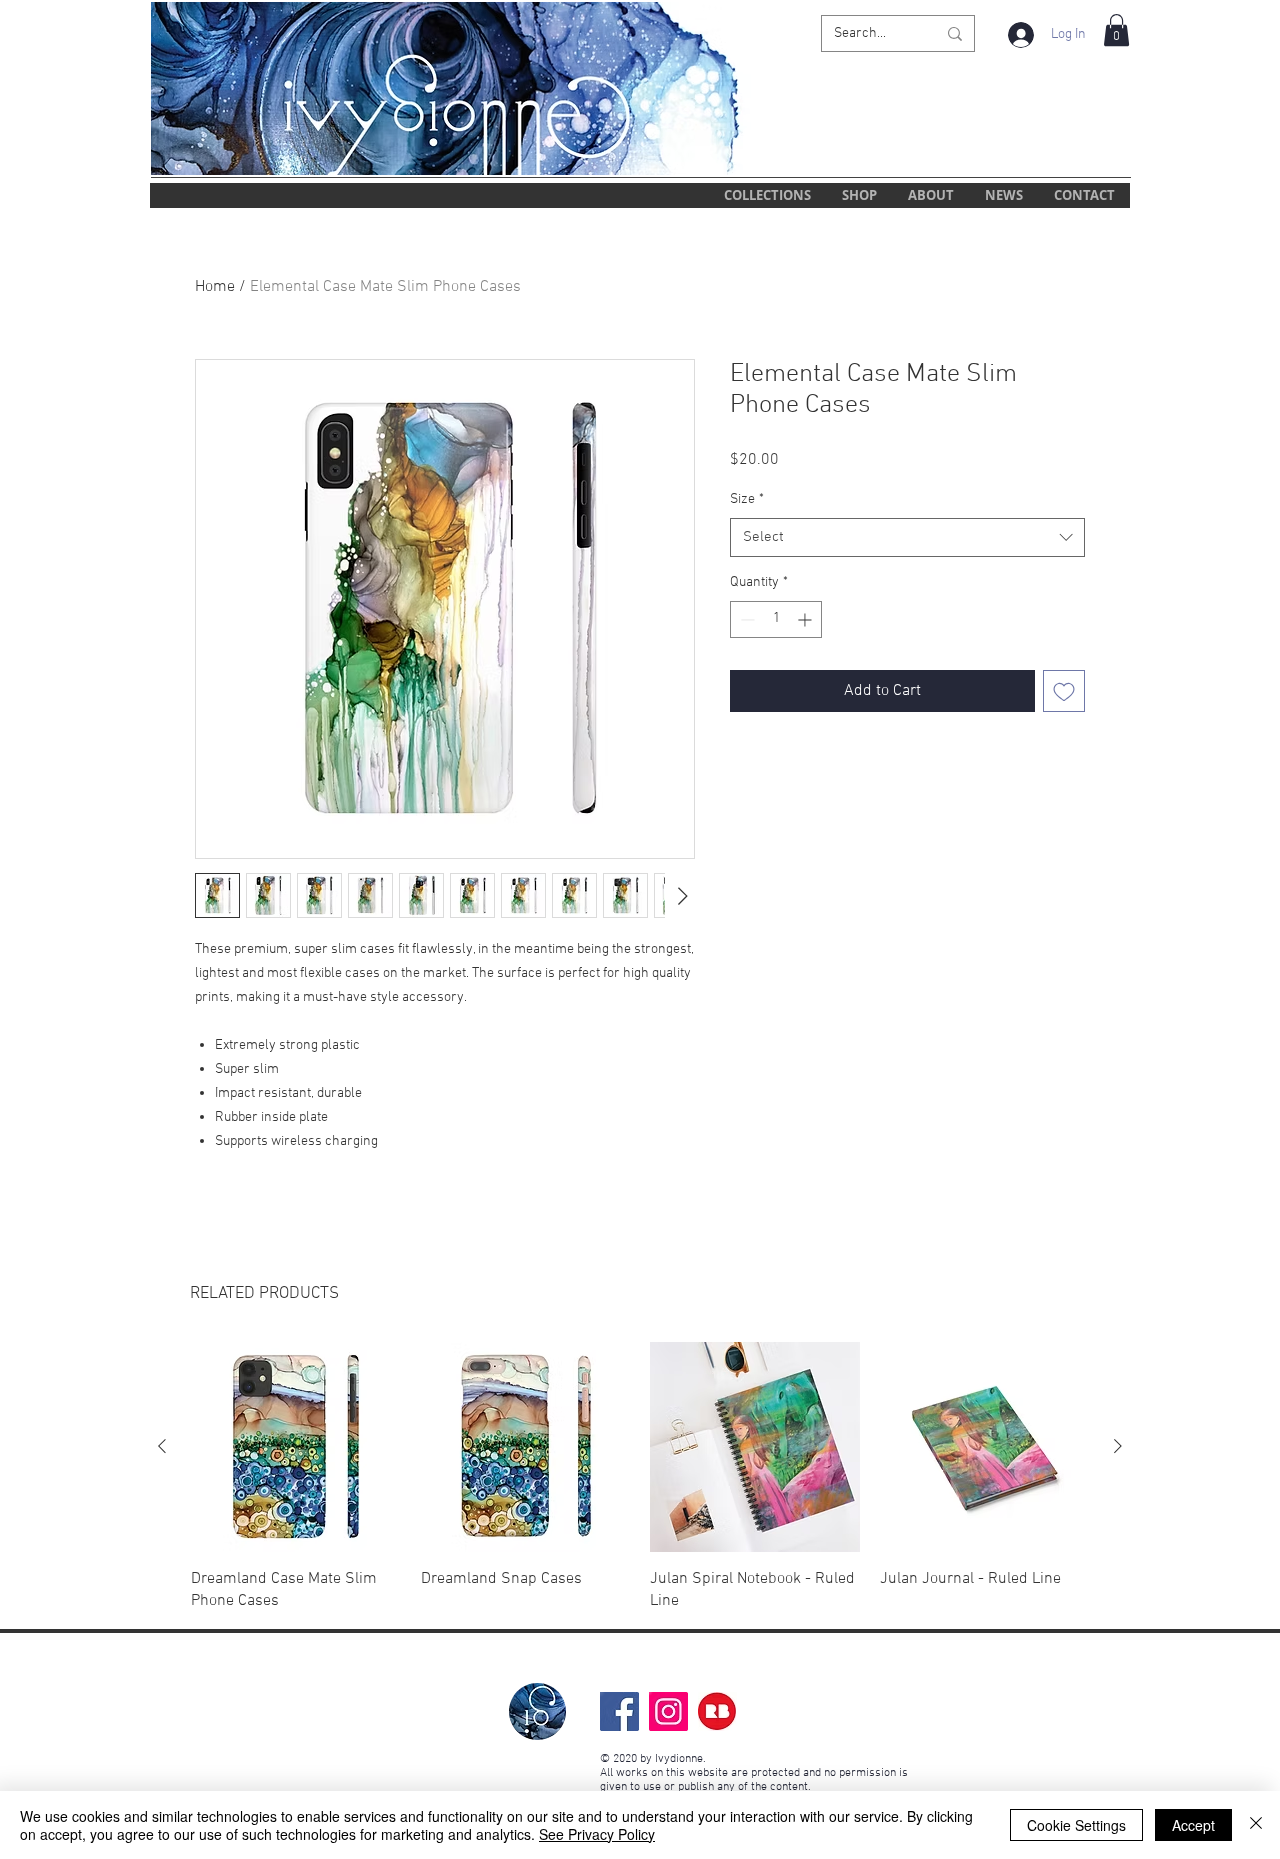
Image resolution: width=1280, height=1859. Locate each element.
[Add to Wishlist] (1064, 691)
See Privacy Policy (597, 1834)
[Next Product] (1118, 1446)
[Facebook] (619, 1711)
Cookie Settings (1076, 1825)
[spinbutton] (776, 619)
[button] (1116, 30)
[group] (640, 1477)
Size (747, 499)
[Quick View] (296, 1447)
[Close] (1256, 1825)
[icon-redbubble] (717, 1711)
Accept (1193, 1825)
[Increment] (806, 619)
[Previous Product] (162, 1446)
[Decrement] (745, 619)
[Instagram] (668, 1711)
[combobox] (907, 537)
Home (215, 287)
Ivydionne (679, 1759)
